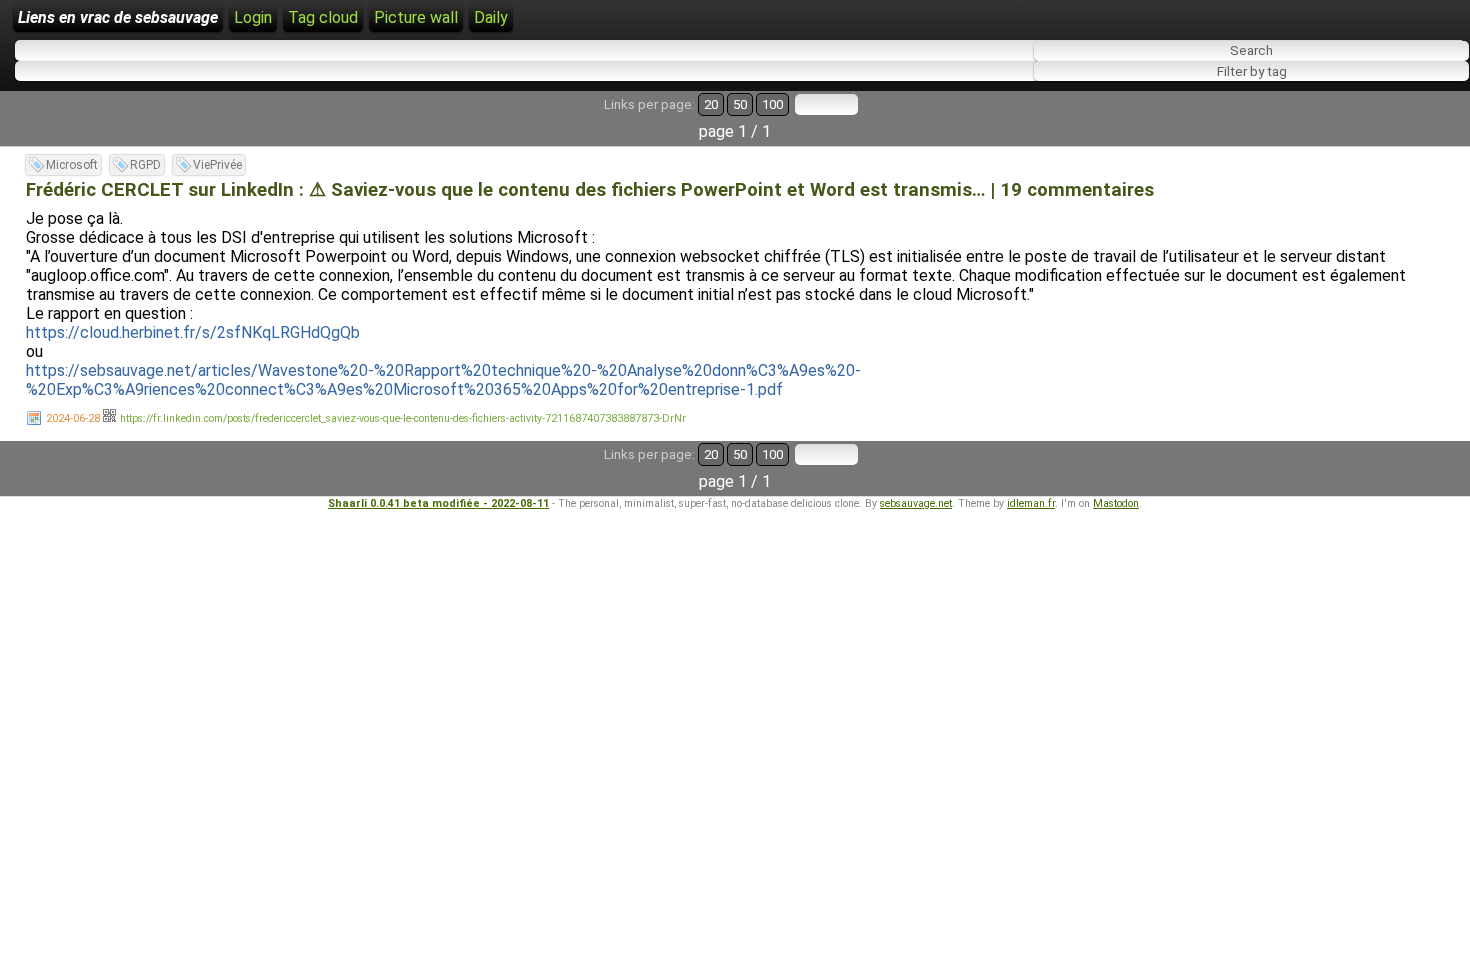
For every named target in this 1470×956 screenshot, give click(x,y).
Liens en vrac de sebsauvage (118, 17)
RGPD (145, 165)
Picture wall (416, 17)
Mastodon (1116, 503)
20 (711, 104)
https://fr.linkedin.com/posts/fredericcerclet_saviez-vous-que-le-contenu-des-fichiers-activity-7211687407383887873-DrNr (403, 418)
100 (772, 104)
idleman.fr (1031, 503)
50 (740, 104)
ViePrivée (217, 165)
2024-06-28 (73, 418)
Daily (491, 17)
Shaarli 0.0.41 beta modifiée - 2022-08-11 (438, 503)
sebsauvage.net (916, 503)
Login (253, 17)
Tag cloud (323, 17)
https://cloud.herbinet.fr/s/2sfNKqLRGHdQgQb (193, 332)
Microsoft (72, 165)
